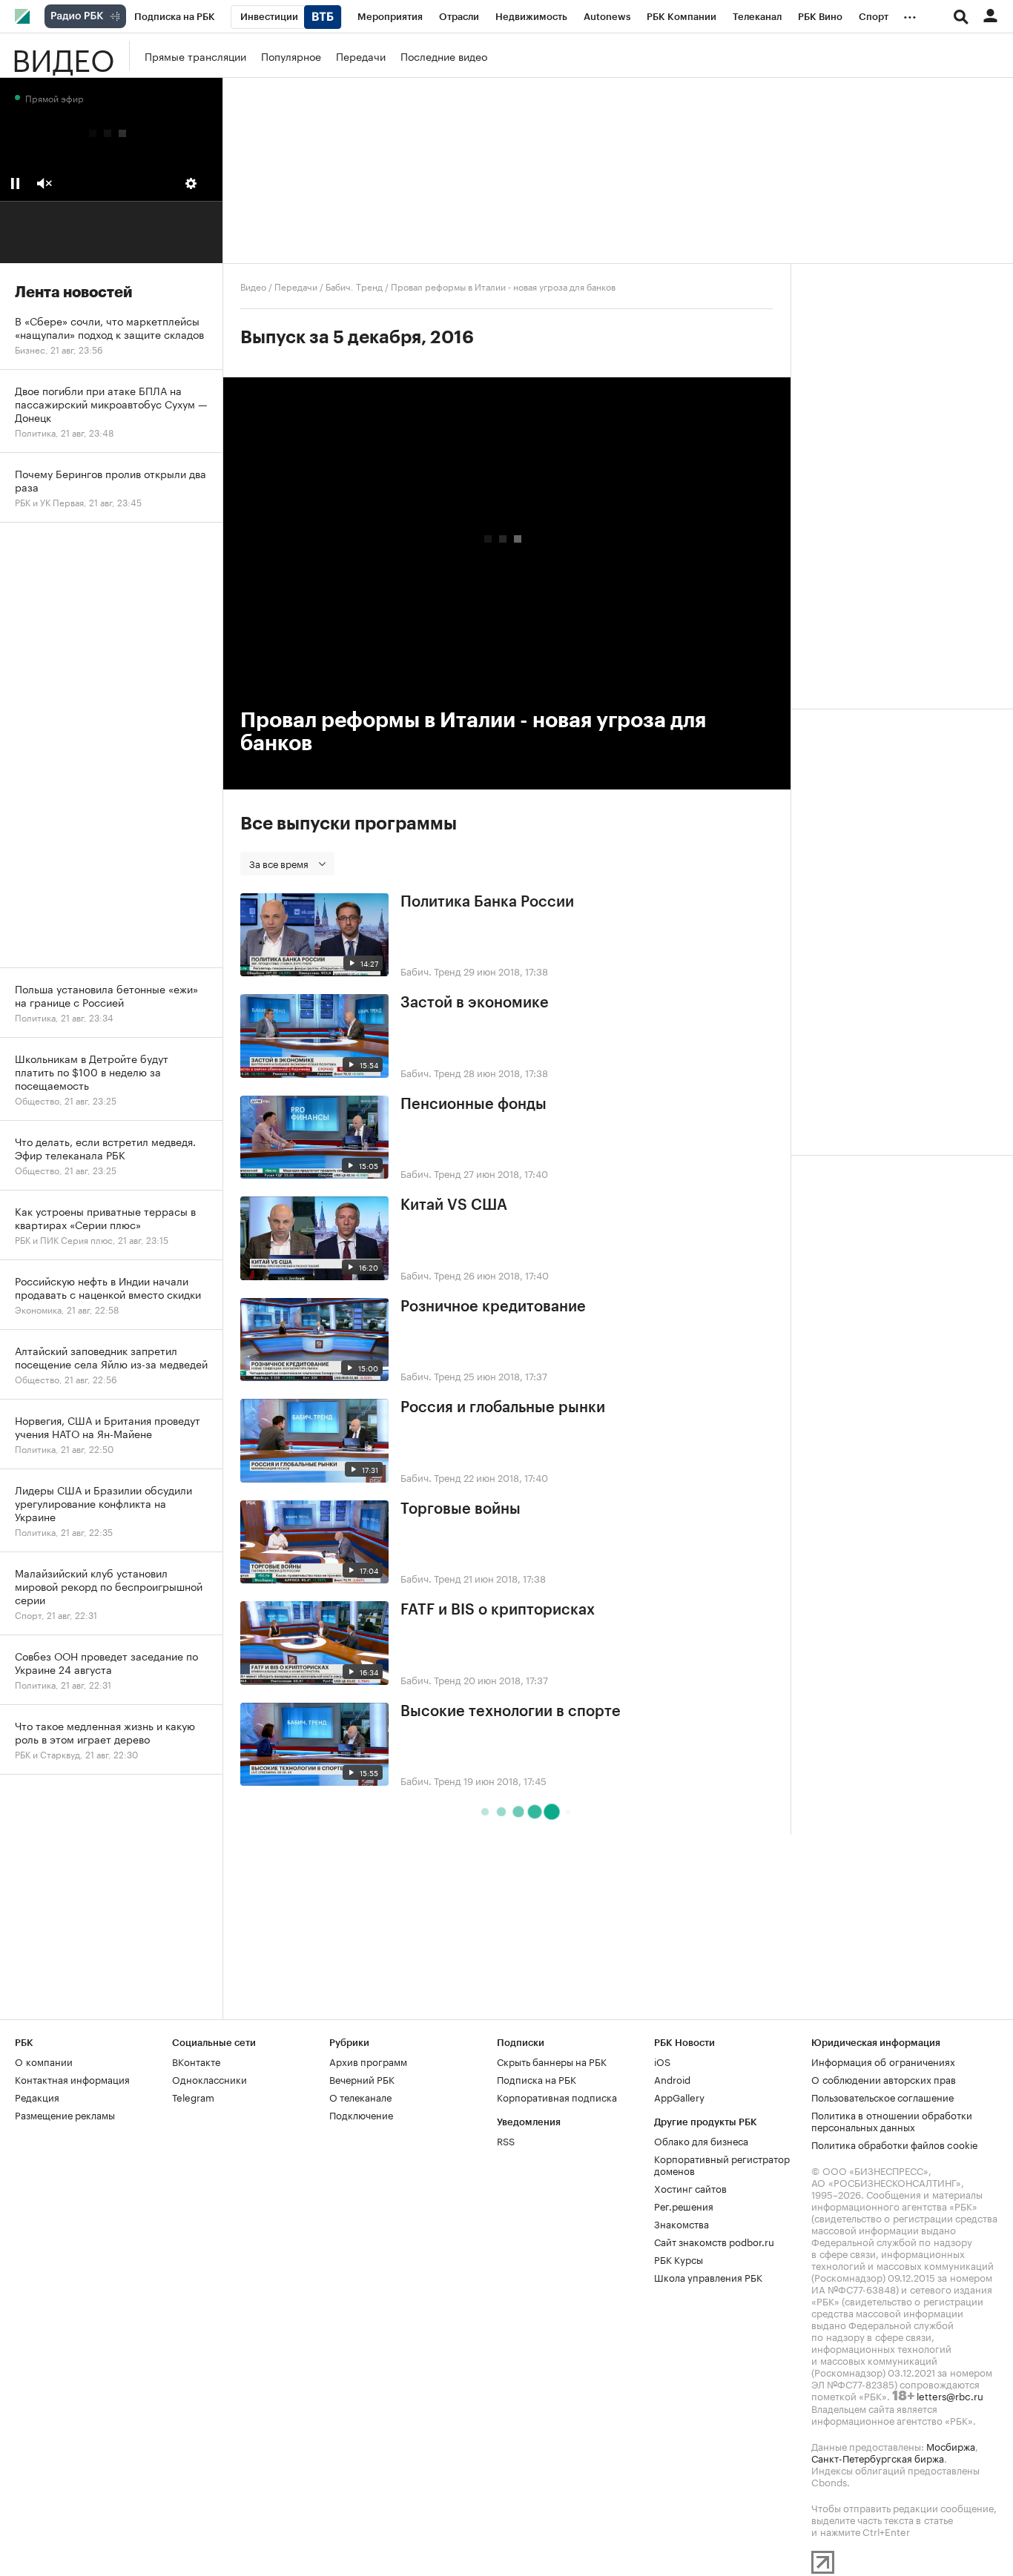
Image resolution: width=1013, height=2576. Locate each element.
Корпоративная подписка (557, 2096)
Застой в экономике (475, 1003)
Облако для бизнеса (701, 2140)
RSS (506, 2140)
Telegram (193, 2096)
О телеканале (360, 2096)
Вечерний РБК (362, 2079)
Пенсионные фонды (473, 1105)
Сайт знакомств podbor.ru (714, 2241)
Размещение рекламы (65, 2114)
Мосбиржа (951, 2446)
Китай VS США (454, 1205)
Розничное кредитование (493, 1307)
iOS (662, 2061)
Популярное (291, 56)
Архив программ (368, 2061)
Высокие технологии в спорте (511, 1712)
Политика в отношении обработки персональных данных (892, 2120)
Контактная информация (72, 2079)
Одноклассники (209, 2079)
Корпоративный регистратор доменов (722, 2164)
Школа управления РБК (708, 2277)
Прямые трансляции (195, 56)
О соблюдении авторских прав (884, 2079)
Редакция (37, 2096)
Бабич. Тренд (354, 286)
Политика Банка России (487, 902)
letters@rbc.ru (950, 2395)
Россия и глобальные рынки (503, 1408)
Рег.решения (684, 2205)
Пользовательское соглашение (882, 2096)
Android (672, 2079)
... (910, 14)
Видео (63, 56)
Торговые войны (461, 1509)
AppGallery (679, 2096)
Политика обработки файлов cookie (895, 2144)
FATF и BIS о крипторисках (498, 1610)
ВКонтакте (196, 2061)
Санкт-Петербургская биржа (878, 2457)
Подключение (361, 2114)
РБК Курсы (679, 2259)
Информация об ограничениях (883, 2061)
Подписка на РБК (537, 2079)
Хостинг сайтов (690, 2188)
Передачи (361, 56)
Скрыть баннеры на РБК (552, 2061)
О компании (44, 2061)
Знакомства (682, 2223)
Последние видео (444, 56)
